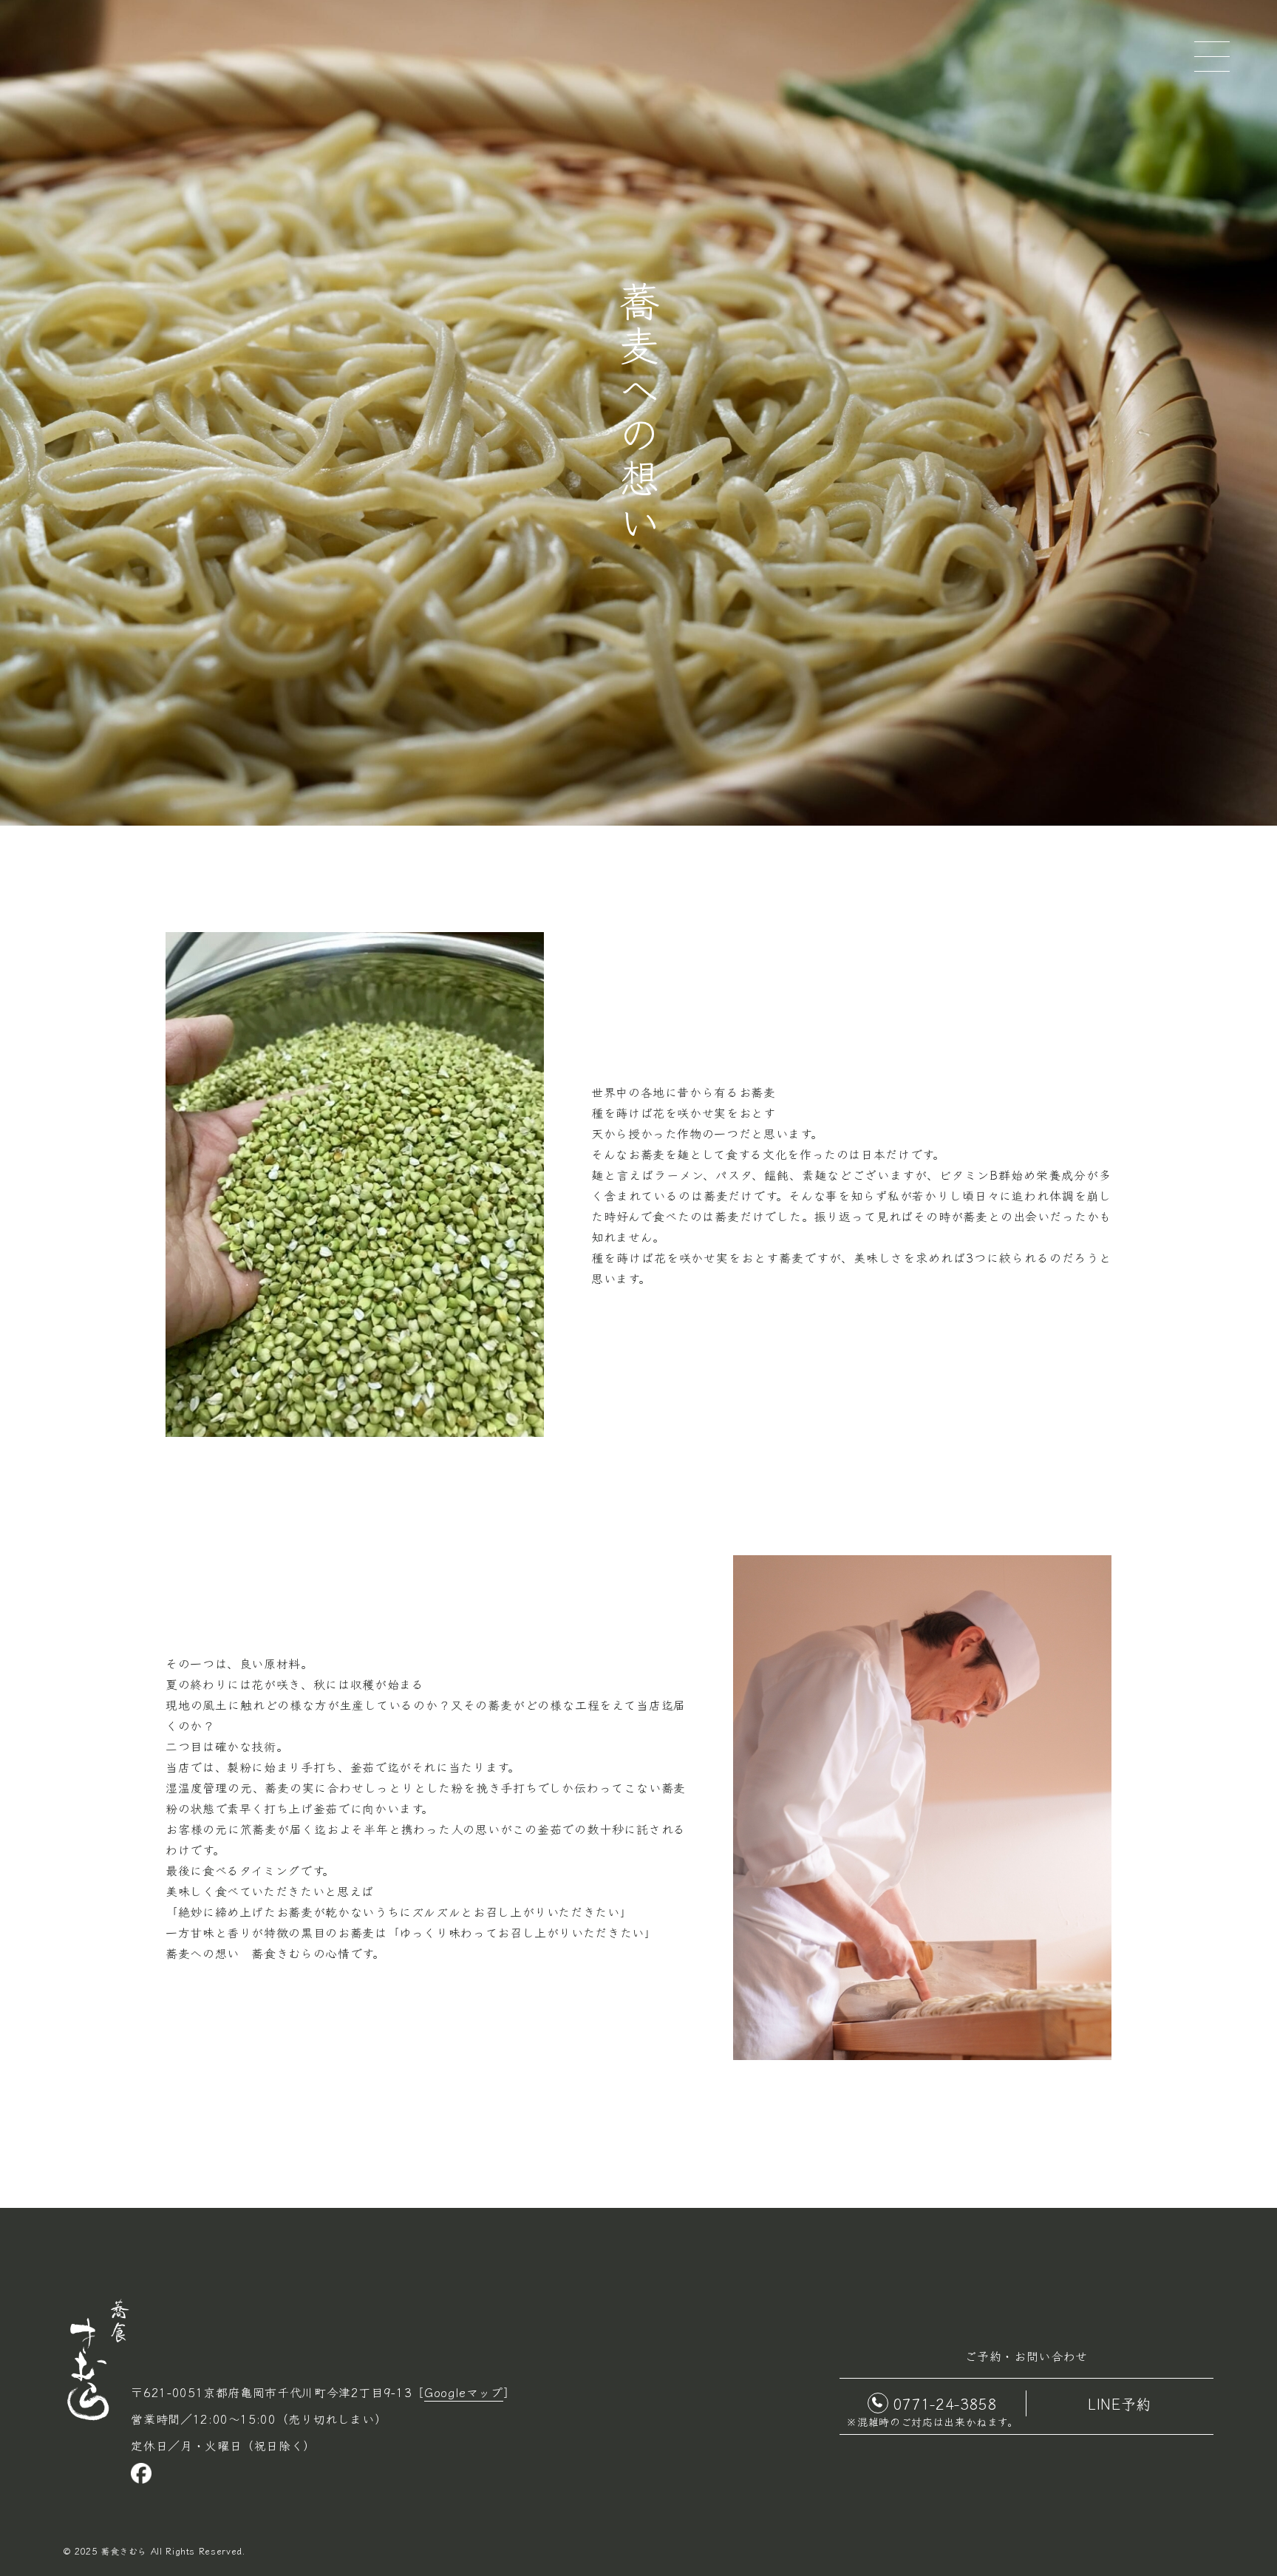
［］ (463, 2392)
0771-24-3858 (945, 2403)
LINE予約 (1120, 2403)
